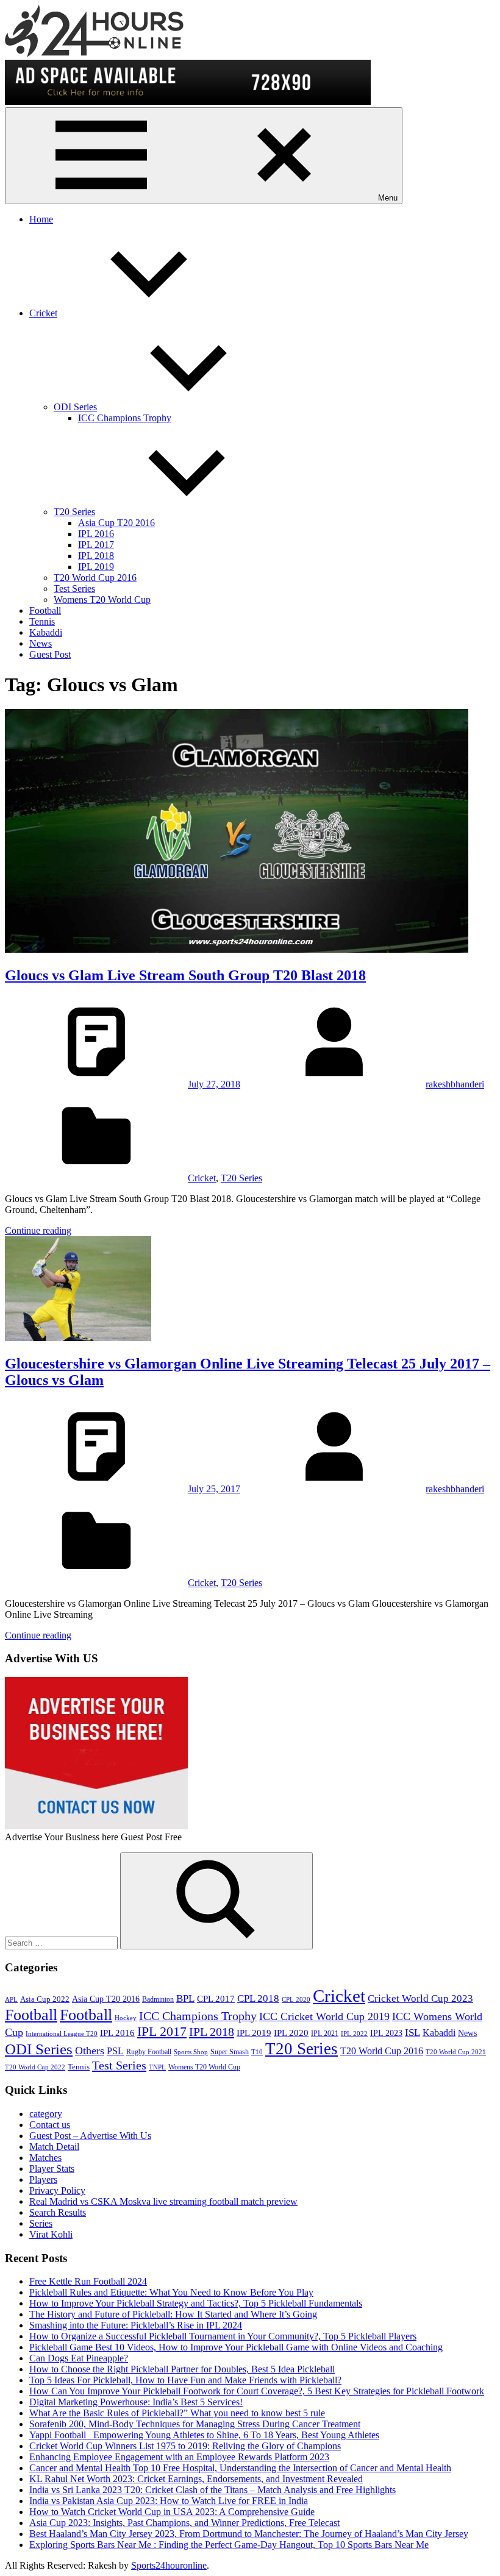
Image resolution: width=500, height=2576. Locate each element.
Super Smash (230, 2052)
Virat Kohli (51, 2234)
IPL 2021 (325, 2033)
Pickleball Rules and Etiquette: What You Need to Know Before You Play (171, 2292)
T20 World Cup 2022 (35, 2067)
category (46, 2114)
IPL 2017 (96, 545)
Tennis (42, 621)
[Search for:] (62, 1942)
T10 (257, 2052)
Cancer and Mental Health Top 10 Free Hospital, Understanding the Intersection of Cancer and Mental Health (240, 2468)
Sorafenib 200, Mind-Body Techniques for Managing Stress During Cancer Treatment (195, 2424)
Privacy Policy (57, 2190)
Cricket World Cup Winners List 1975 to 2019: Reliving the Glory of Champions (185, 2446)
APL (11, 2000)
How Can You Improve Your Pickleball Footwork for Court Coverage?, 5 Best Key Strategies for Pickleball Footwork (257, 2391)
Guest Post (50, 654)
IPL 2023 (386, 2033)
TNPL (157, 2067)
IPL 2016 (96, 534)
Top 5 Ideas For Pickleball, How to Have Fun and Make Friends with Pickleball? (185, 2380)
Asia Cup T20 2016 (116, 523)
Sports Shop (191, 2052)
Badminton (158, 1999)
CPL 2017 (216, 1999)
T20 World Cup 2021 (456, 2052)
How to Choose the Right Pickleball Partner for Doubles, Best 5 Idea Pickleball (182, 2369)
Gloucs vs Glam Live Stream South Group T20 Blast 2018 (185, 975)
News (41, 643)
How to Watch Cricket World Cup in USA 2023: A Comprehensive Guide (172, 2512)
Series (41, 2223)
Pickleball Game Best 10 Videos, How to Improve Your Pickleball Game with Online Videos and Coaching (236, 2347)
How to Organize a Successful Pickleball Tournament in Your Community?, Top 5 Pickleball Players (223, 2336)
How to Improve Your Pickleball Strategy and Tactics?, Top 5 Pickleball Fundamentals (196, 2303)
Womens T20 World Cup (102, 600)
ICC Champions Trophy (125, 418)
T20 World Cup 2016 (95, 578)
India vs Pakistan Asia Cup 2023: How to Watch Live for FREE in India (169, 2501)
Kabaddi (46, 632)
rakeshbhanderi (455, 1084)
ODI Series (75, 407)
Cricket (43, 313)
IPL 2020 (291, 2033)
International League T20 (62, 2034)
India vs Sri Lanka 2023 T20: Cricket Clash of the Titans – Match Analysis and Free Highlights (212, 2490)
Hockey (126, 2018)
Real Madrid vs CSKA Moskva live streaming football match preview (163, 2201)
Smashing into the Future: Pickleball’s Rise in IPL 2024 (136, 2325)
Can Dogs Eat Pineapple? (79, 2358)
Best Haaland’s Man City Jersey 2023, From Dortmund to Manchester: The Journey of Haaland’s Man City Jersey (249, 2534)
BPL (185, 1998)
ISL (412, 2033)
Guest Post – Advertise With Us (90, 2136)
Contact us (50, 2125)
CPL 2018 (258, 1998)
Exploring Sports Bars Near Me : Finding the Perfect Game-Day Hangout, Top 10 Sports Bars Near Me (229, 2545)
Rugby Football (149, 2052)
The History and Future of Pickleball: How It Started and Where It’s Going (173, 2314)
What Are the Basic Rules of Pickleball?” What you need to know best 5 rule (177, 2413)
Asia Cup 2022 (45, 1999)
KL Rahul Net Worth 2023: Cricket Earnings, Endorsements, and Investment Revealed (196, 2479)
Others (90, 2051)
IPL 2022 (354, 2034)
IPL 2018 (96, 556)
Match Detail (54, 2147)
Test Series (74, 589)
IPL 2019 (96, 567)
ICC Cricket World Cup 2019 (324, 2016)
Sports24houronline (169, 2565)
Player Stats (52, 2169)
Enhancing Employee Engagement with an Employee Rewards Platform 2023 (179, 2457)
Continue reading (38, 1230)
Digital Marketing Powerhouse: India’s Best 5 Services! (136, 2402)
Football (45, 610)
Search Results (58, 2212)
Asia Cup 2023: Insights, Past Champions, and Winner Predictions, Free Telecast (184, 2523)
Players (43, 2179)
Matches (45, 2158)
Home (41, 219)
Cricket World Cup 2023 (420, 1998)
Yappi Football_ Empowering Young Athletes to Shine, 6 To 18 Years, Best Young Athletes (204, 2435)
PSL (115, 2051)
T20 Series (74, 512)
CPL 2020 (296, 2000)
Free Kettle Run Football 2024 (88, 2281)
